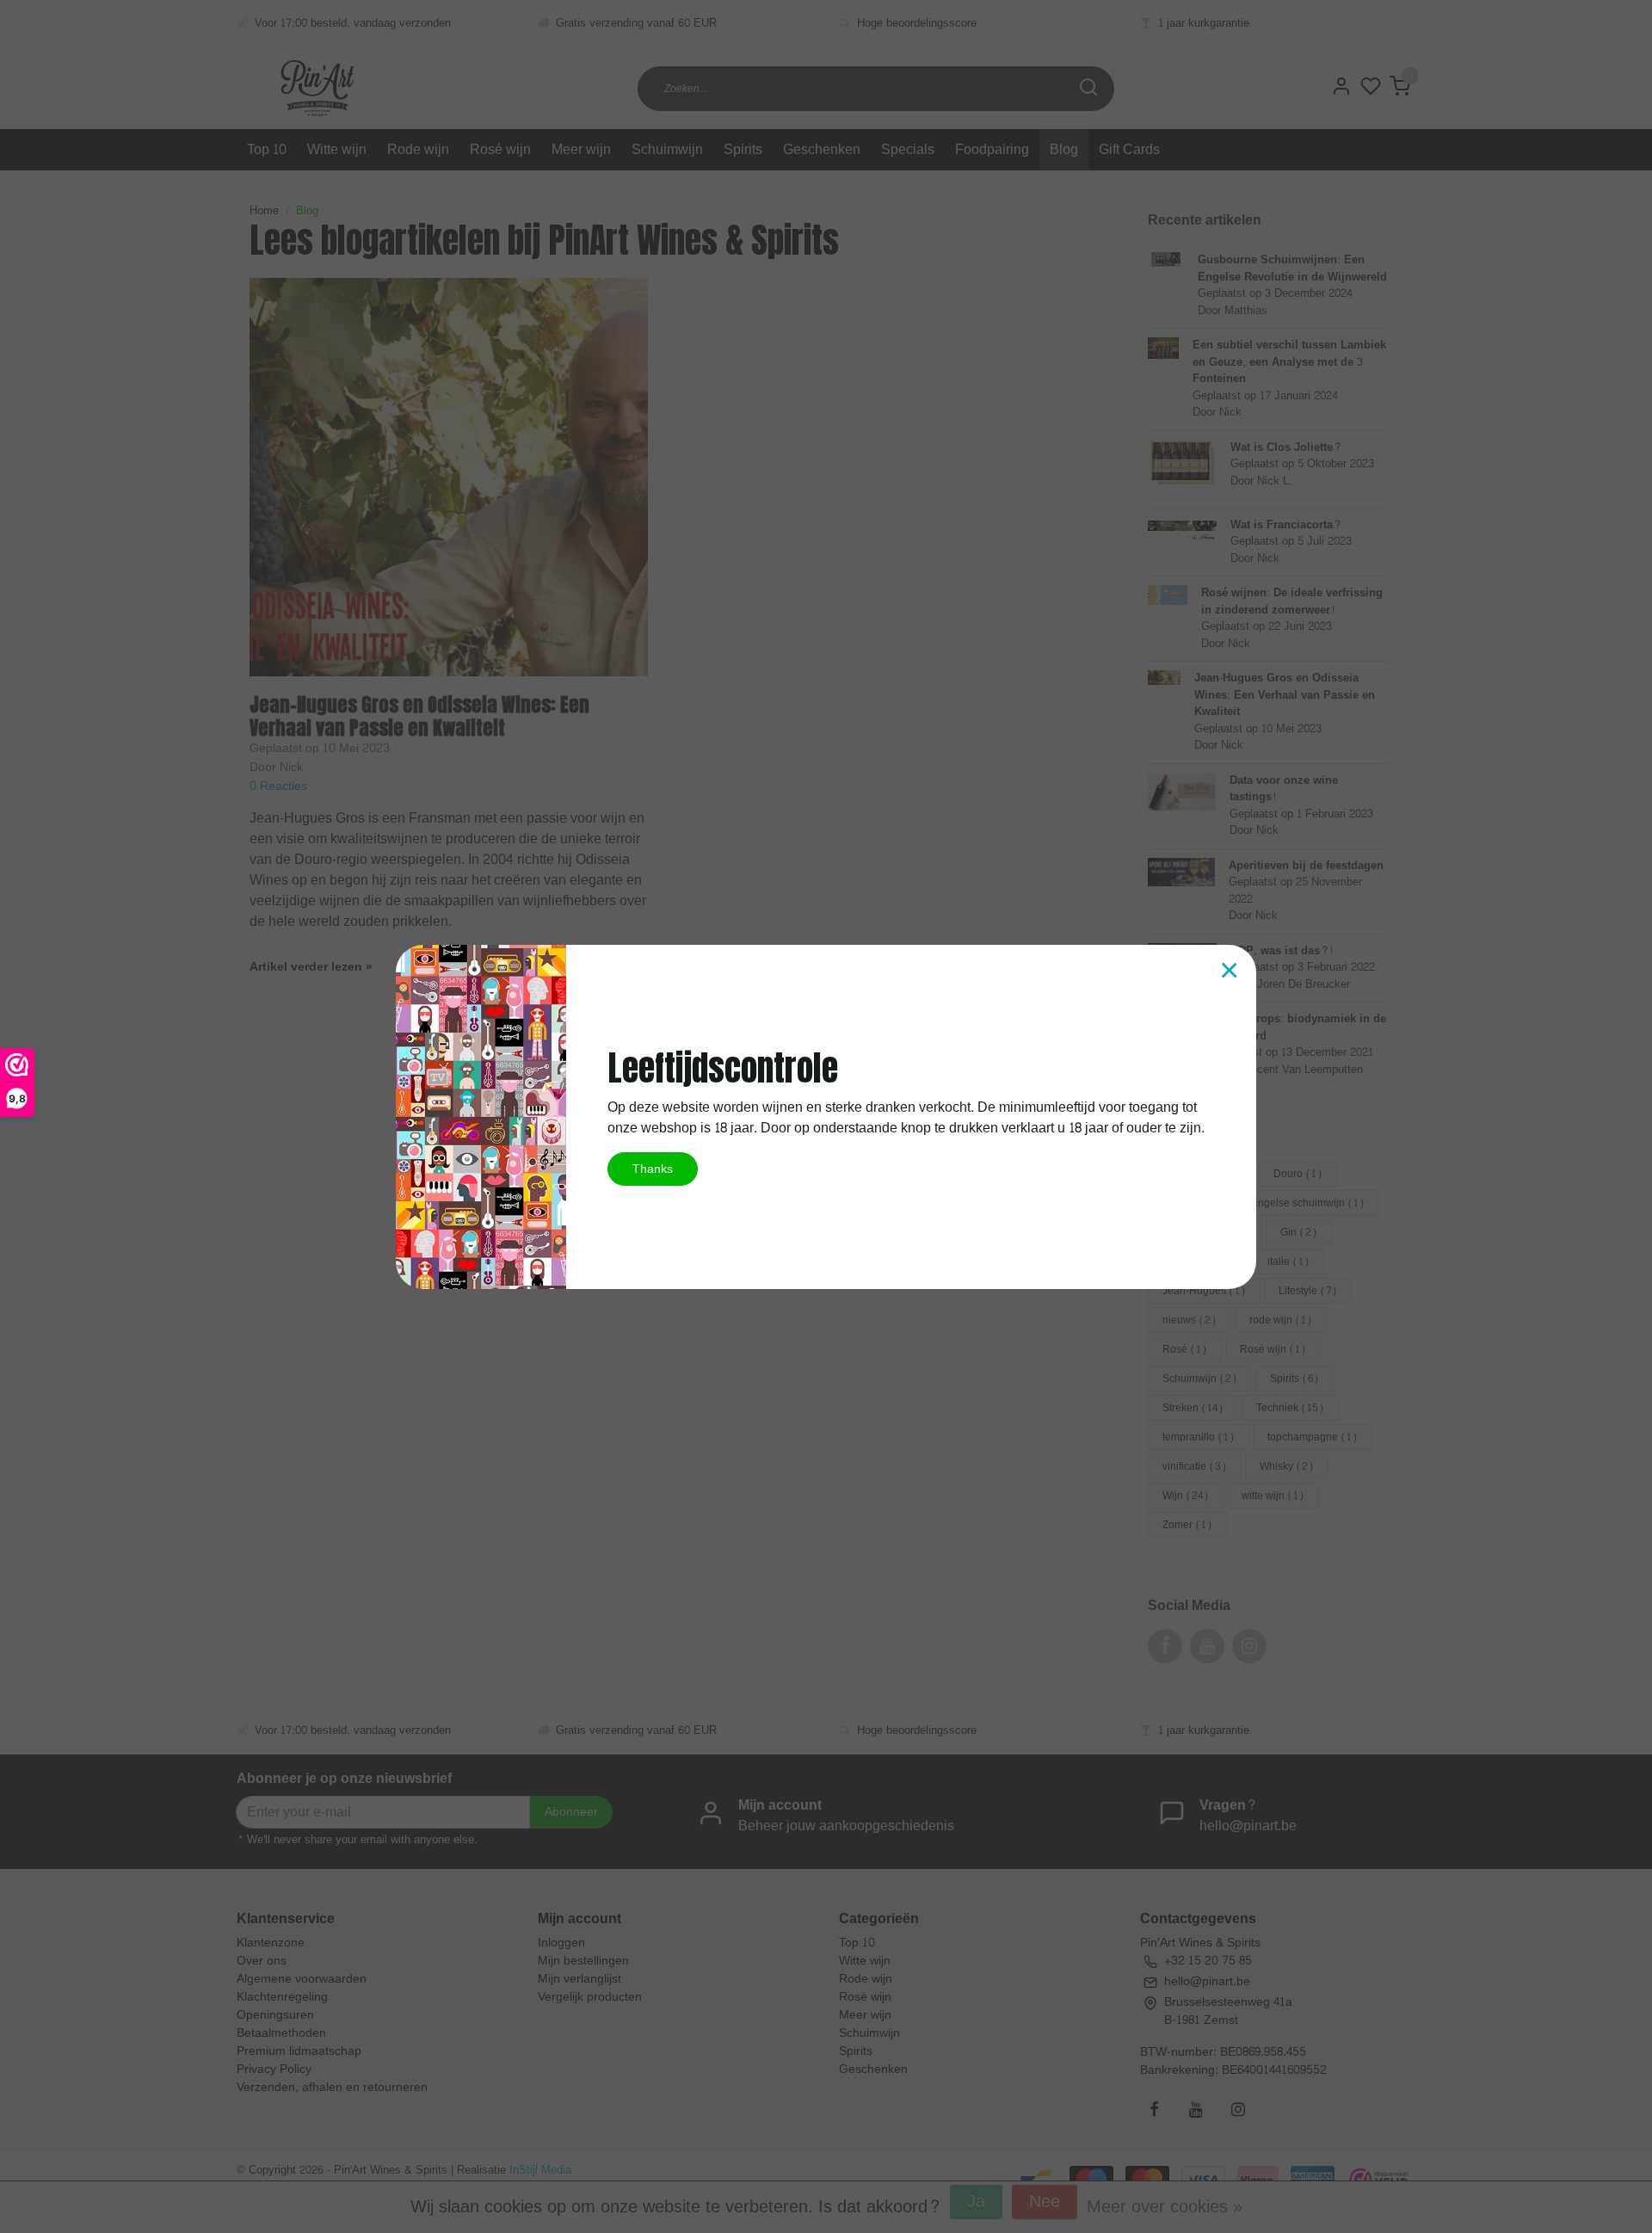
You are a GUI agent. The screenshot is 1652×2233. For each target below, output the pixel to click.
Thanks (653, 1169)
